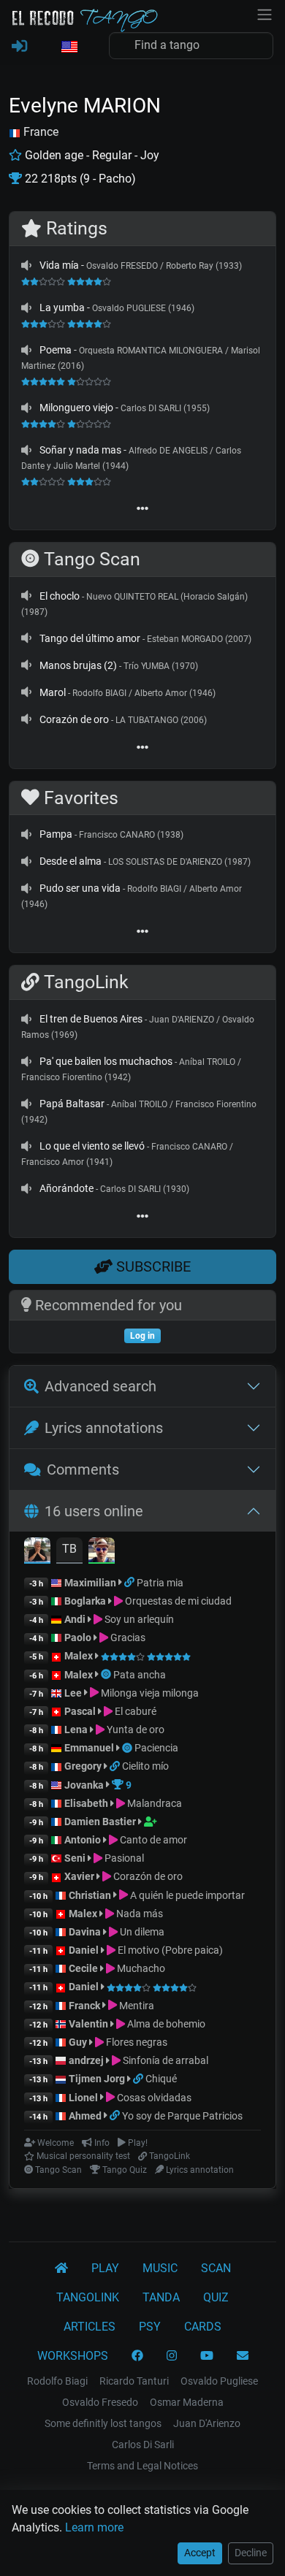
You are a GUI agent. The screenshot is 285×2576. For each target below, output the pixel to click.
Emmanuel (89, 1748)
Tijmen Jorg (97, 2079)
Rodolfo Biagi (57, 2381)
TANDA (161, 2297)
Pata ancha (140, 1675)
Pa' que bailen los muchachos (106, 1061)
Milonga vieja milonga (149, 1693)
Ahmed (85, 2116)
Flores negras (136, 2042)
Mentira (136, 2006)
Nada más (138, 1914)
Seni (75, 1858)
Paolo (78, 1637)
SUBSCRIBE (152, 1266)
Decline (251, 2553)
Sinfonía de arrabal (164, 2060)
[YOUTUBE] (207, 2356)
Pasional (123, 1858)
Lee (73, 1693)
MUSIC (160, 2268)
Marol (53, 692)
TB (69, 1549)
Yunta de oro (134, 1730)
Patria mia (160, 1583)
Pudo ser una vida (80, 888)
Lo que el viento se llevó (92, 1146)
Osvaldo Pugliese (219, 2381)
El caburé (134, 1711)
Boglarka (85, 1601)
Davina (85, 1932)
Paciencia (156, 1748)
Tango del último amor (90, 638)
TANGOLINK (88, 2297)
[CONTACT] (243, 2356)
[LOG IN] (19, 47)
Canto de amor (152, 1840)
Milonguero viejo (76, 408)
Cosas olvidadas (153, 2098)
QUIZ (216, 2297)
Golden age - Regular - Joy (91, 155)
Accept (200, 2553)
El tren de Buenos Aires (91, 1019)
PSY (150, 2327)
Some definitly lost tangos (103, 2423)
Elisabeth (86, 1803)
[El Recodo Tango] (61, 2269)
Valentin (88, 2024)
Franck (84, 2006)
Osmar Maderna (187, 2402)
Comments (83, 1469)
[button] (69, 47)
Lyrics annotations (104, 1428)
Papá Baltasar (72, 1104)
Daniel (85, 1950)
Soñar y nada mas (80, 450)
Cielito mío (145, 1766)
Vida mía (59, 265)
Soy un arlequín (138, 1619)
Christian (90, 1895)
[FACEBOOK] (137, 2356)
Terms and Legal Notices (142, 2466)
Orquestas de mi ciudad (177, 1601)
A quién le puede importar (186, 1895)
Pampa (56, 834)
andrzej (86, 2060)
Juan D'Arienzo (207, 2423)
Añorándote (66, 1188)
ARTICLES (90, 2327)
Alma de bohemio (165, 2024)
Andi (75, 1619)
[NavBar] (265, 13)
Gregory (83, 1766)
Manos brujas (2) (78, 665)
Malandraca (153, 1803)
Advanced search (100, 1386)
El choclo (60, 596)
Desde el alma (71, 861)
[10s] (26, 265)
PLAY (105, 2268)
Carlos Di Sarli (143, 2445)
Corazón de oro (74, 719)
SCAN (216, 2268)
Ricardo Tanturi (134, 2381)
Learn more (94, 2527)
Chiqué (161, 2079)
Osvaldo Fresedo (100, 2402)
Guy (78, 2042)
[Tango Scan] (107, 1675)
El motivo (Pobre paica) (169, 1950)
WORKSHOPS (73, 2356)
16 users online (94, 1511)
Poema (56, 350)
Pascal (80, 1711)
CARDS (203, 2327)
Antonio (83, 1840)
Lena (76, 1730)
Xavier (80, 1876)
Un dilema (141, 1932)
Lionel (84, 2098)
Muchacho (140, 1968)
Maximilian (90, 1583)
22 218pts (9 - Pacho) (79, 179)
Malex (79, 1656)
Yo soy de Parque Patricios (182, 2116)
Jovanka (84, 1785)
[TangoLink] (130, 1583)
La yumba (62, 307)
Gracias (127, 1637)
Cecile (83, 1968)
